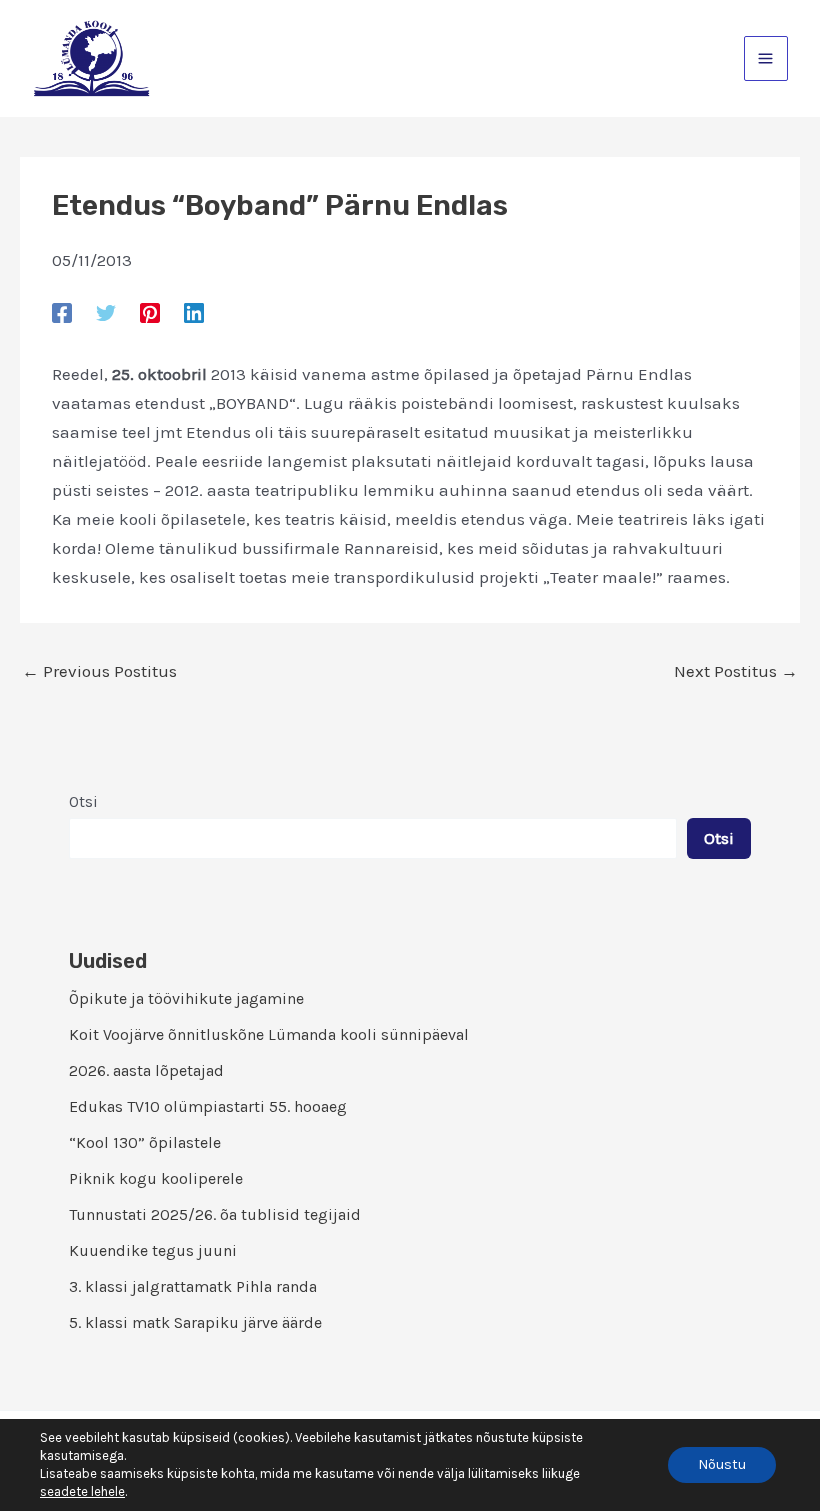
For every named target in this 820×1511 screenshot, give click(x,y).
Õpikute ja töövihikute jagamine (186, 998)
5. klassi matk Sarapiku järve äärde (195, 1322)
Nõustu (722, 1464)
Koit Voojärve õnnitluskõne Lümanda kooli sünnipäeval (269, 1034)
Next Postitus (736, 671)
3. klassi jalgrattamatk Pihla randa (193, 1286)
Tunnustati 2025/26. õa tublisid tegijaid (215, 1214)
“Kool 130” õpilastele (145, 1142)
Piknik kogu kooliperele (156, 1178)
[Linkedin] (194, 312)
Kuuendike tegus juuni (153, 1250)
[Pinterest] (150, 312)
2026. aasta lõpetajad (146, 1070)
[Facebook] (62, 312)
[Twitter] (106, 312)
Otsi (83, 801)
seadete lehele (82, 1491)
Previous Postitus (99, 671)
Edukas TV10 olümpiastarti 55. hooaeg (208, 1106)
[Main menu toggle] (766, 58)
